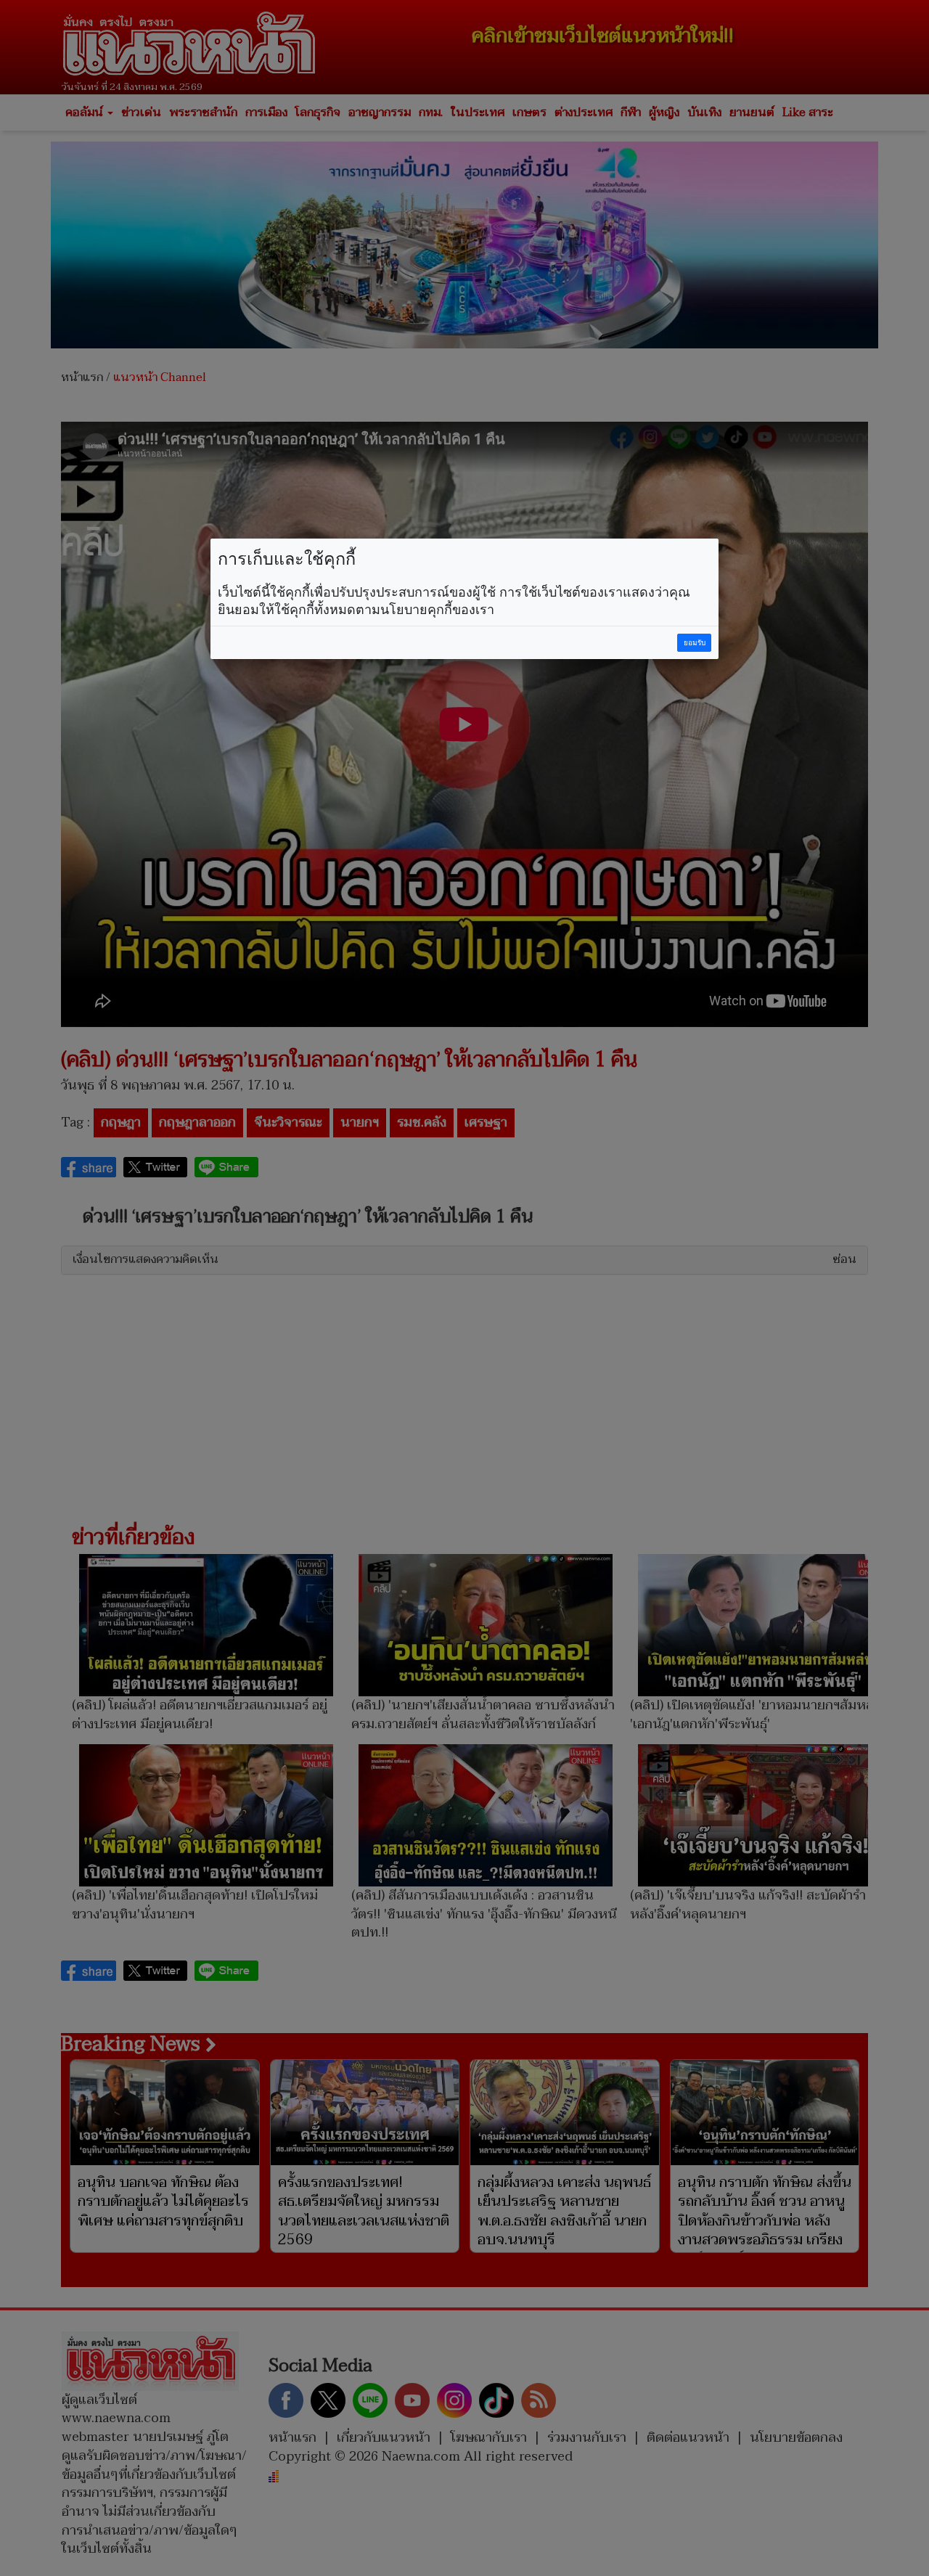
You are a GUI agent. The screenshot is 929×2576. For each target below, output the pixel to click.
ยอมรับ (695, 643)
